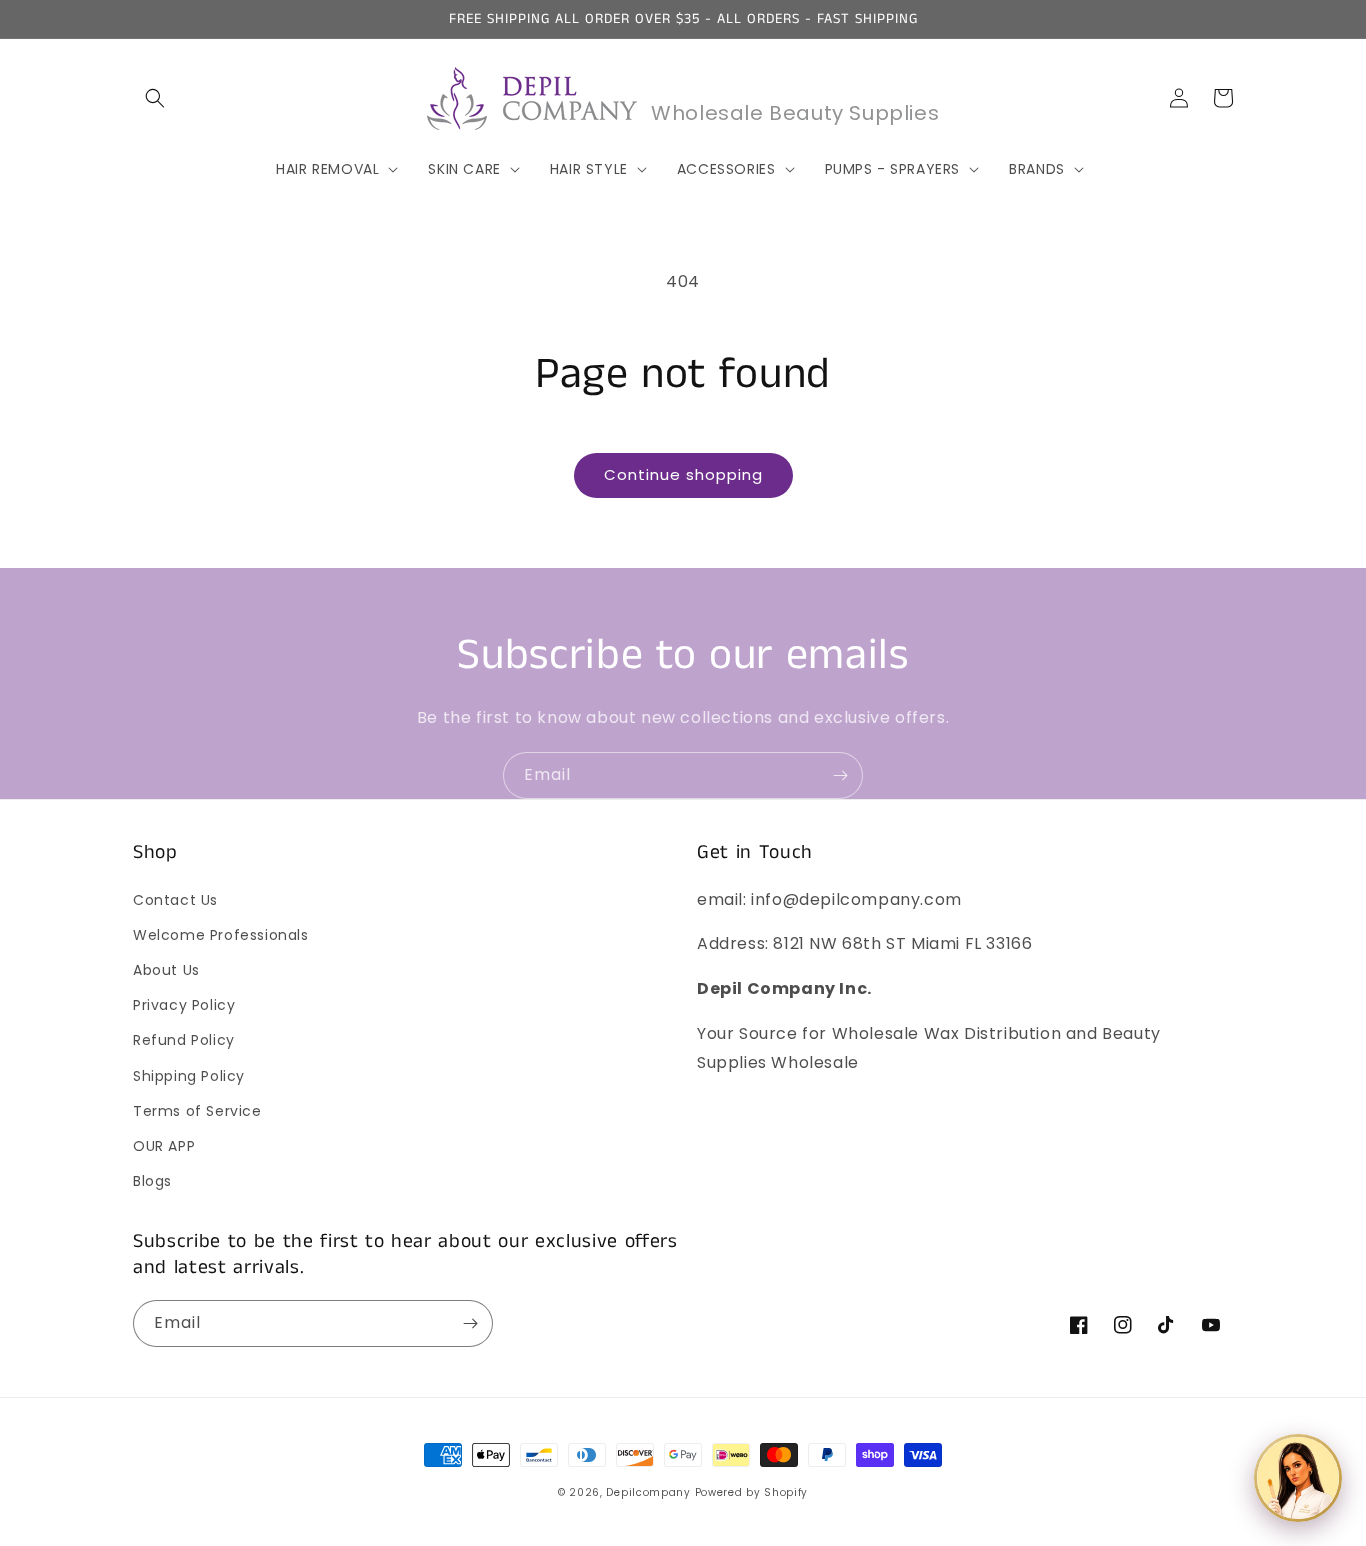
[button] (155, 98)
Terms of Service (197, 1111)
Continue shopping (683, 474)
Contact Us (175, 900)
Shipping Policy (189, 1076)
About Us (166, 970)
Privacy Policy (184, 1005)
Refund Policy (184, 1040)
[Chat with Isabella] (1298, 1478)
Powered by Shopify (752, 1492)
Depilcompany (648, 1492)
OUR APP (164, 1146)
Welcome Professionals (221, 935)
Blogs (152, 1181)
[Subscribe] (840, 775)
